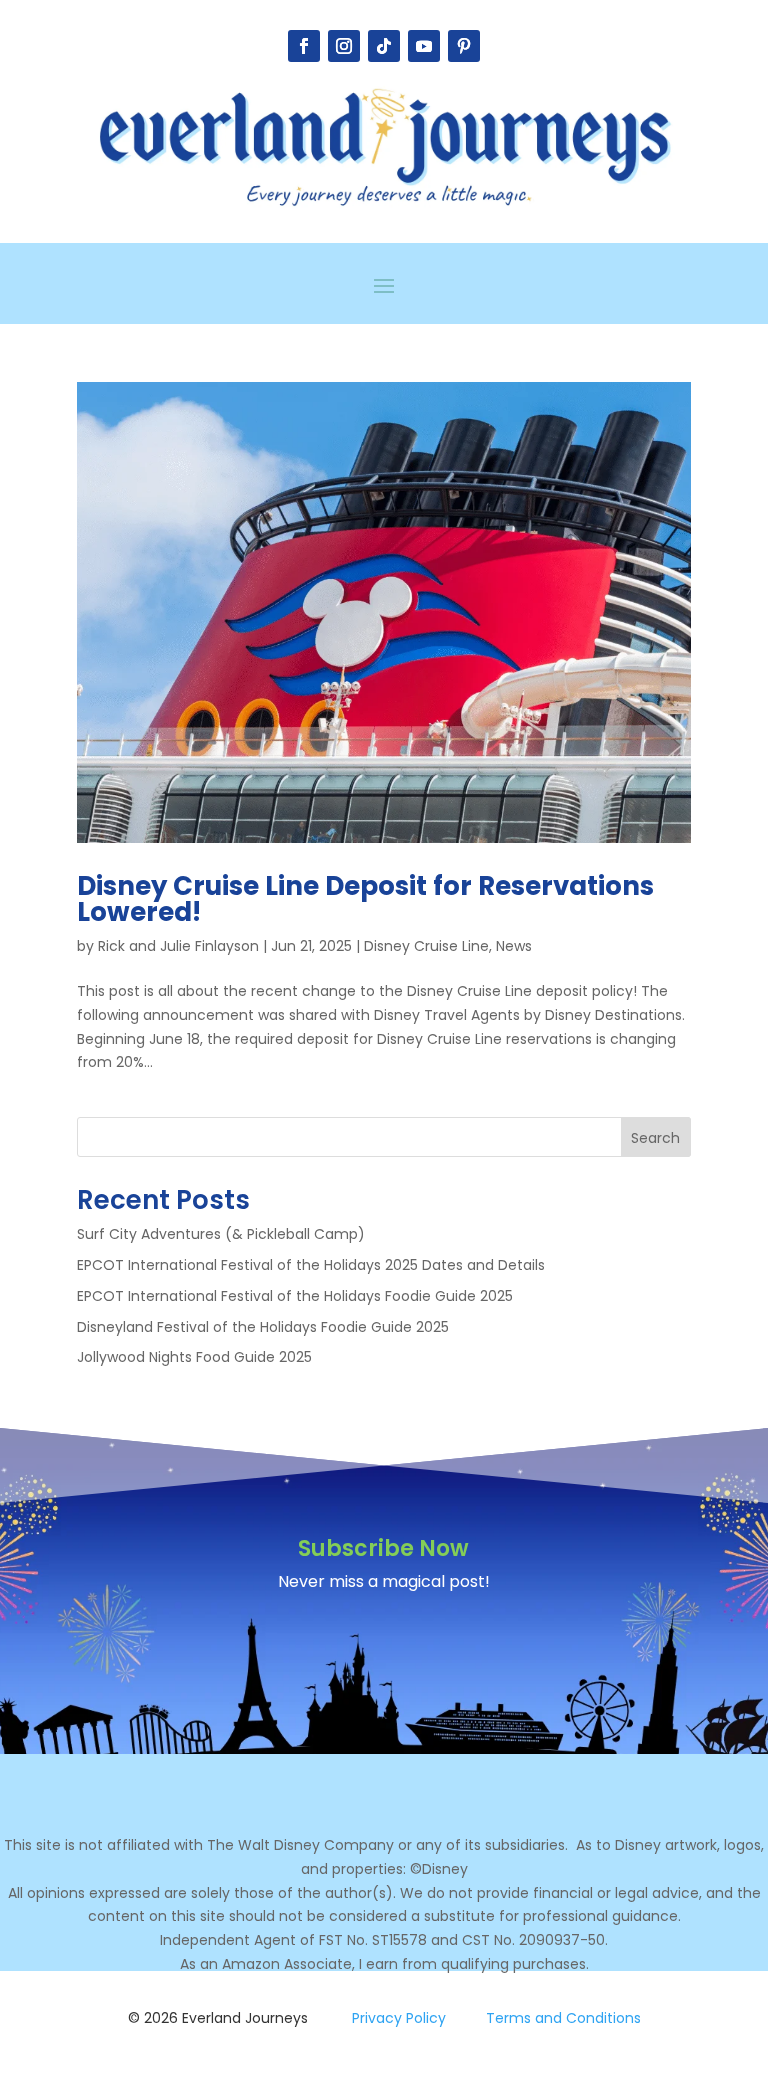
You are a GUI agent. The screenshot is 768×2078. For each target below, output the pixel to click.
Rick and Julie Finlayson (178, 946)
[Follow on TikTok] (384, 46)
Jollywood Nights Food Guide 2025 (194, 1357)
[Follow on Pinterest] (464, 46)
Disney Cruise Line (426, 946)
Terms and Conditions (563, 2018)
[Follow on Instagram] (344, 46)
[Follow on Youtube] (424, 46)
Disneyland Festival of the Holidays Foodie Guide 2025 (263, 1327)
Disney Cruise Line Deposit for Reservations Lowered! (365, 899)
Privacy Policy (399, 2018)
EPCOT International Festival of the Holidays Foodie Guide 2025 (295, 1296)
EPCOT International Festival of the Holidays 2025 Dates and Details (311, 1265)
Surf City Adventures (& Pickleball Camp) (221, 1234)
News (514, 946)
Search (655, 1138)
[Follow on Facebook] (304, 46)
